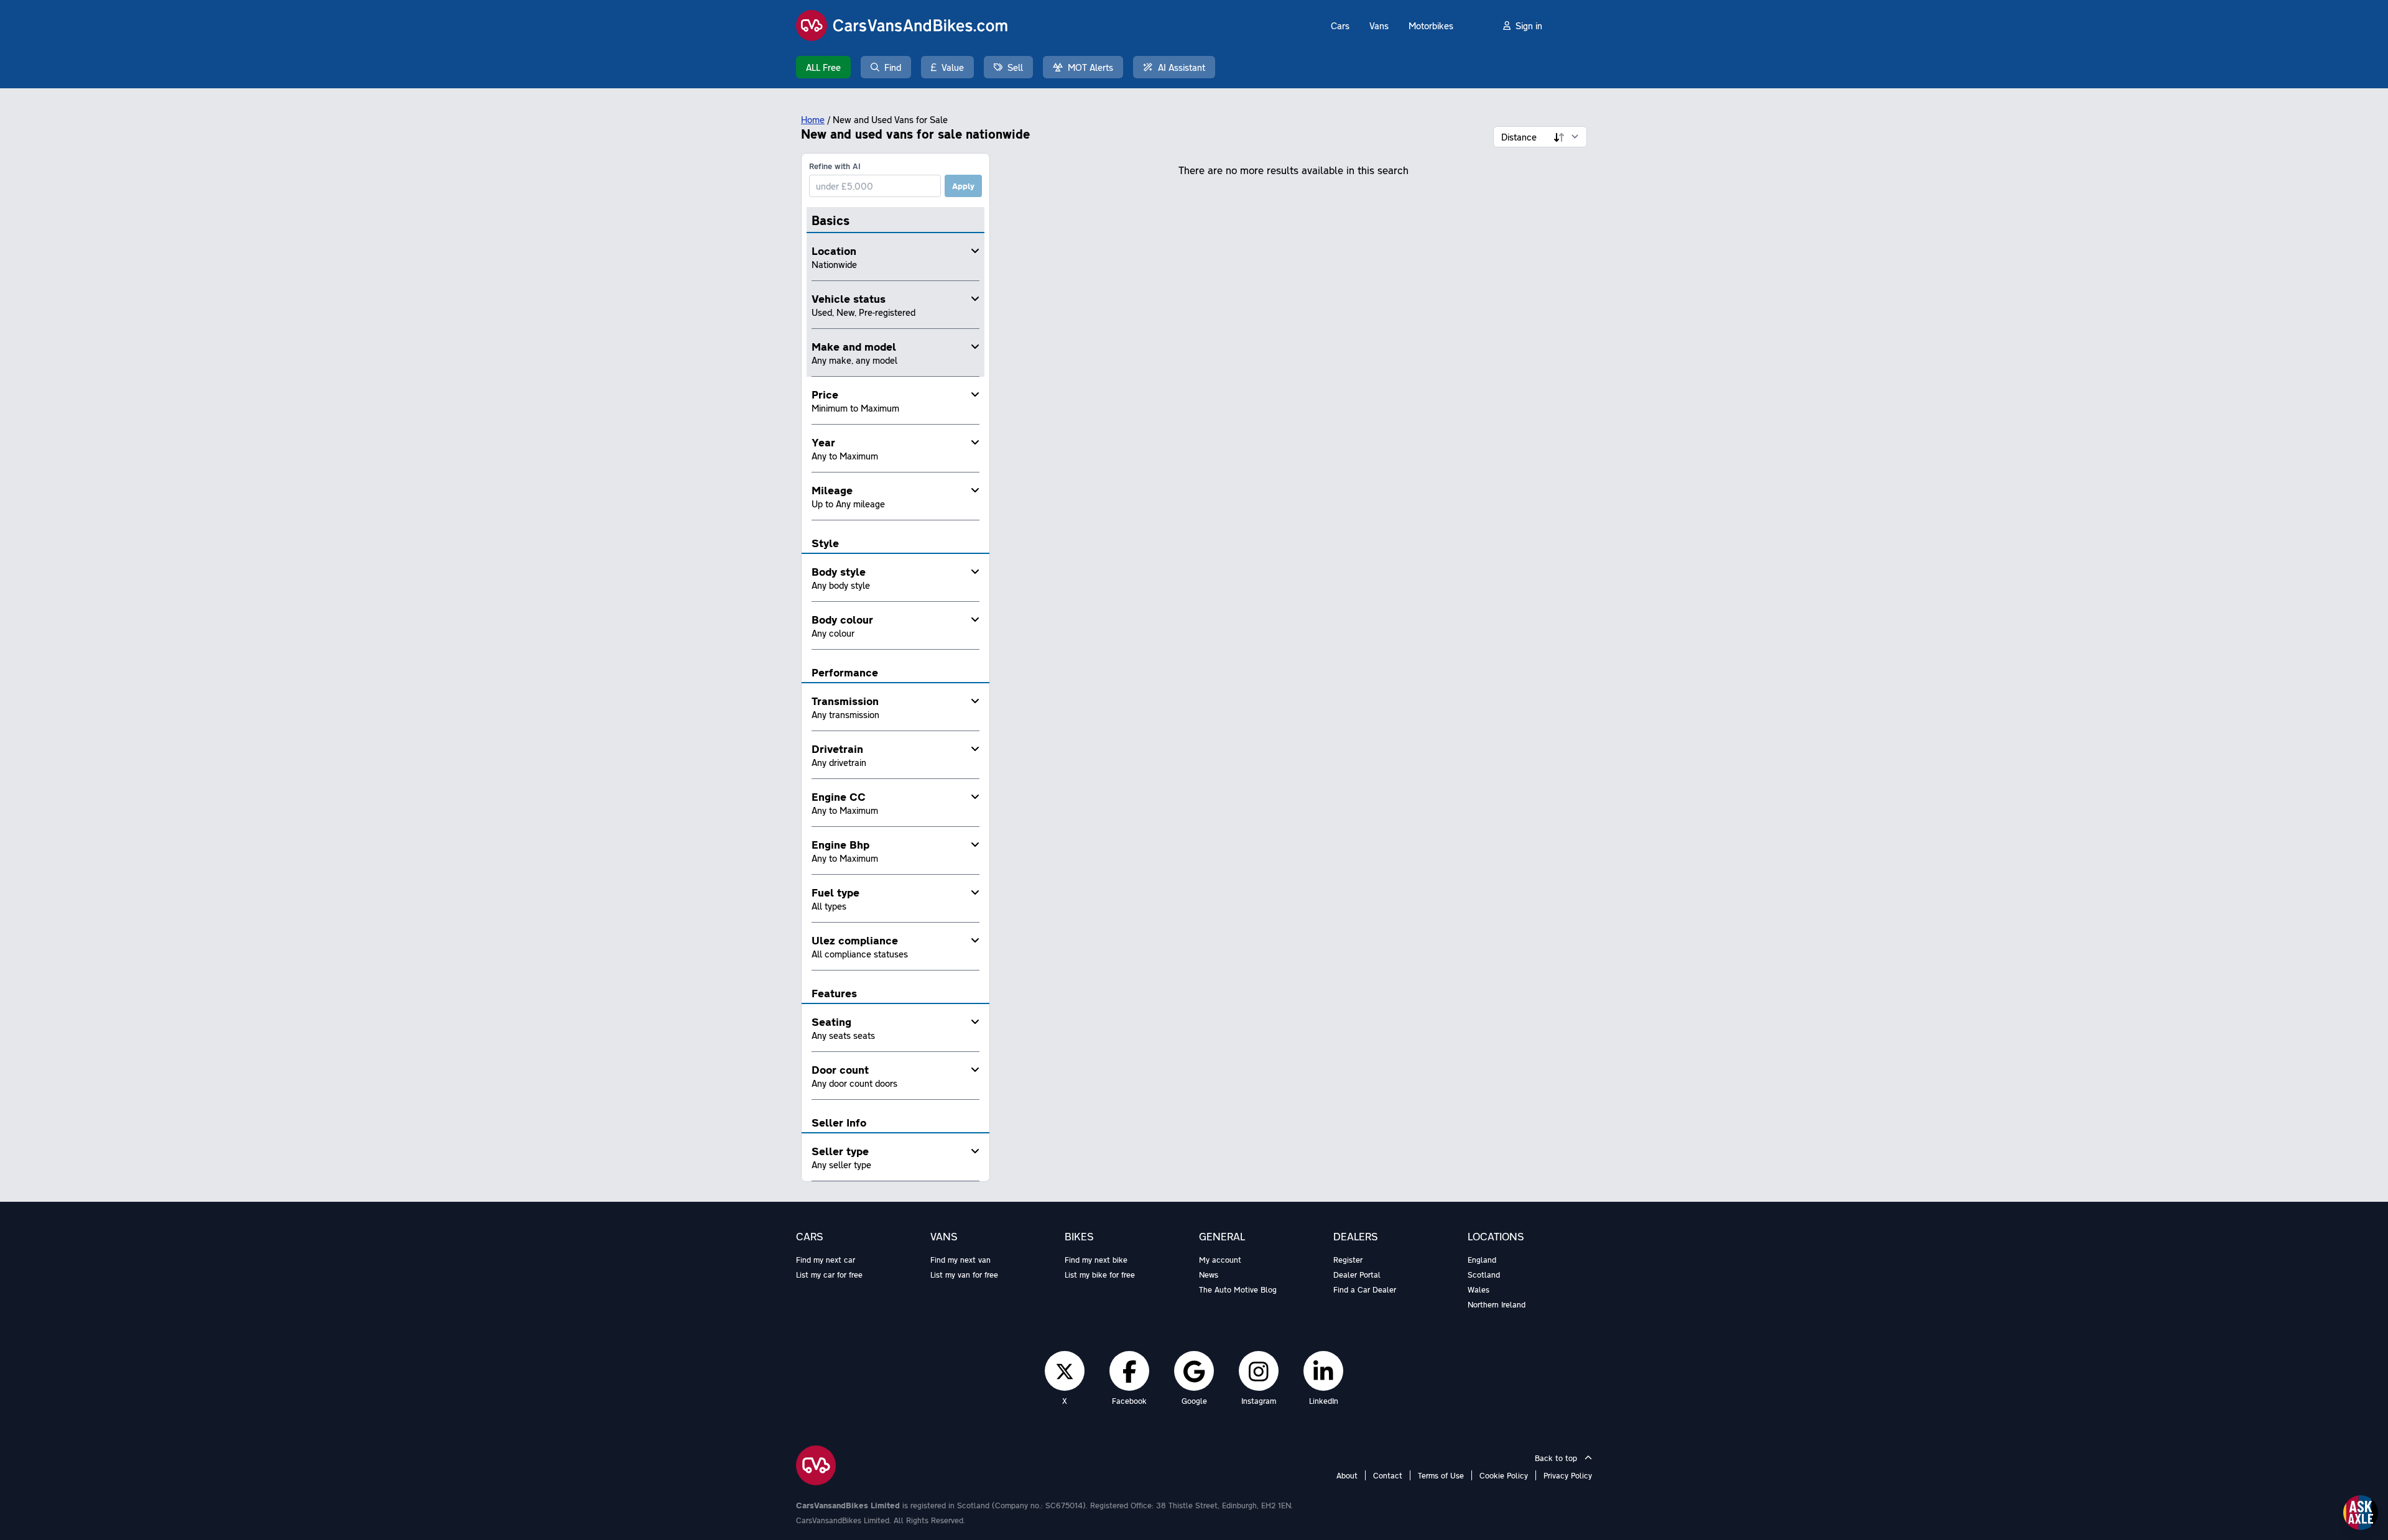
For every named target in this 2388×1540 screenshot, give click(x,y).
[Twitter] (1065, 1371)
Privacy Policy (1568, 1475)
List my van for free (964, 1275)
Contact (1388, 1475)
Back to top (1557, 1458)
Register (1348, 1260)
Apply (963, 186)
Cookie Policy (1504, 1475)
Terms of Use (1441, 1475)
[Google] (1194, 1371)
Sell (1015, 67)
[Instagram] (1259, 1371)
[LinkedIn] (1323, 1371)
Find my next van (960, 1260)
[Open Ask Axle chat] (2361, 1513)
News (1209, 1275)
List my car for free (829, 1275)
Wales (1479, 1289)
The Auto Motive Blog (1238, 1289)
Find (893, 67)
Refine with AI (835, 166)
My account (1220, 1260)
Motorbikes (1431, 25)
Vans (1379, 25)
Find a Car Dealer (1365, 1289)
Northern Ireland (1497, 1304)
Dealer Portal (1357, 1275)
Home (813, 119)
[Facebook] (1130, 1371)
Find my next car (826, 1260)
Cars (1340, 25)
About (1347, 1475)
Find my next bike (1096, 1260)
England (1482, 1260)
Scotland (1484, 1275)
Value (953, 67)
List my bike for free (1100, 1275)
